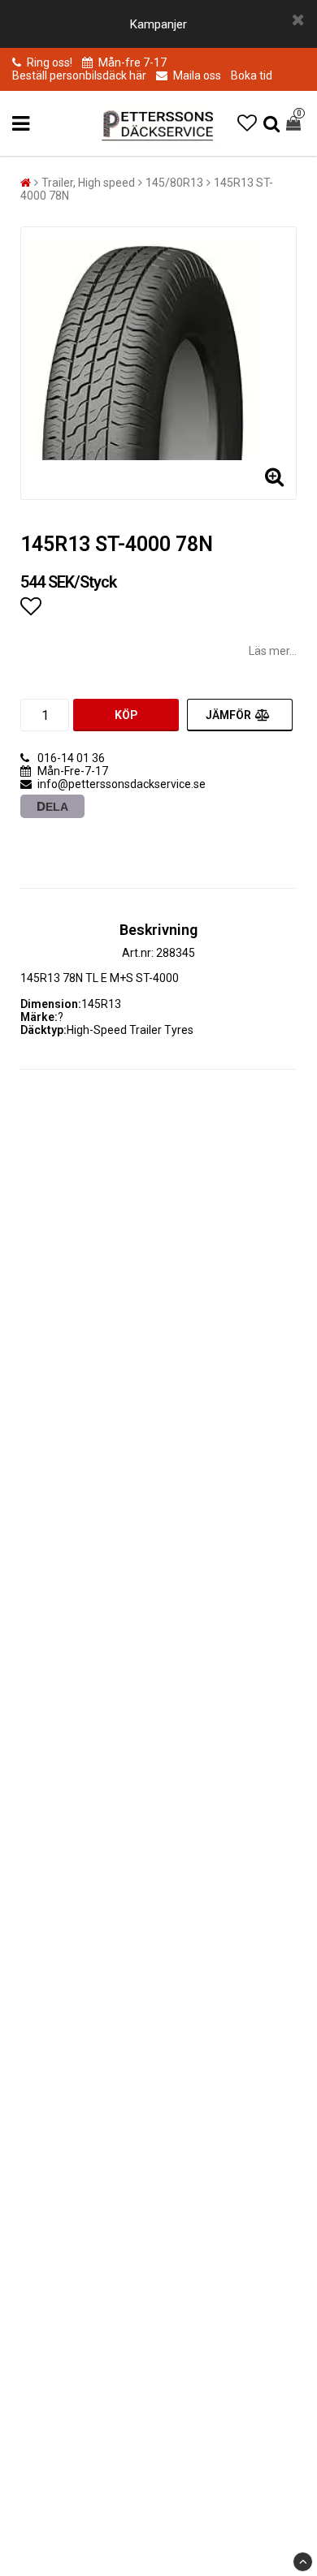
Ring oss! (50, 62)
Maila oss (196, 75)
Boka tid (252, 75)
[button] (247, 123)
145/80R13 (174, 183)
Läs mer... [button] (273, 651)
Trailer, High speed (88, 183)
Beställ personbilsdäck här (79, 75)
